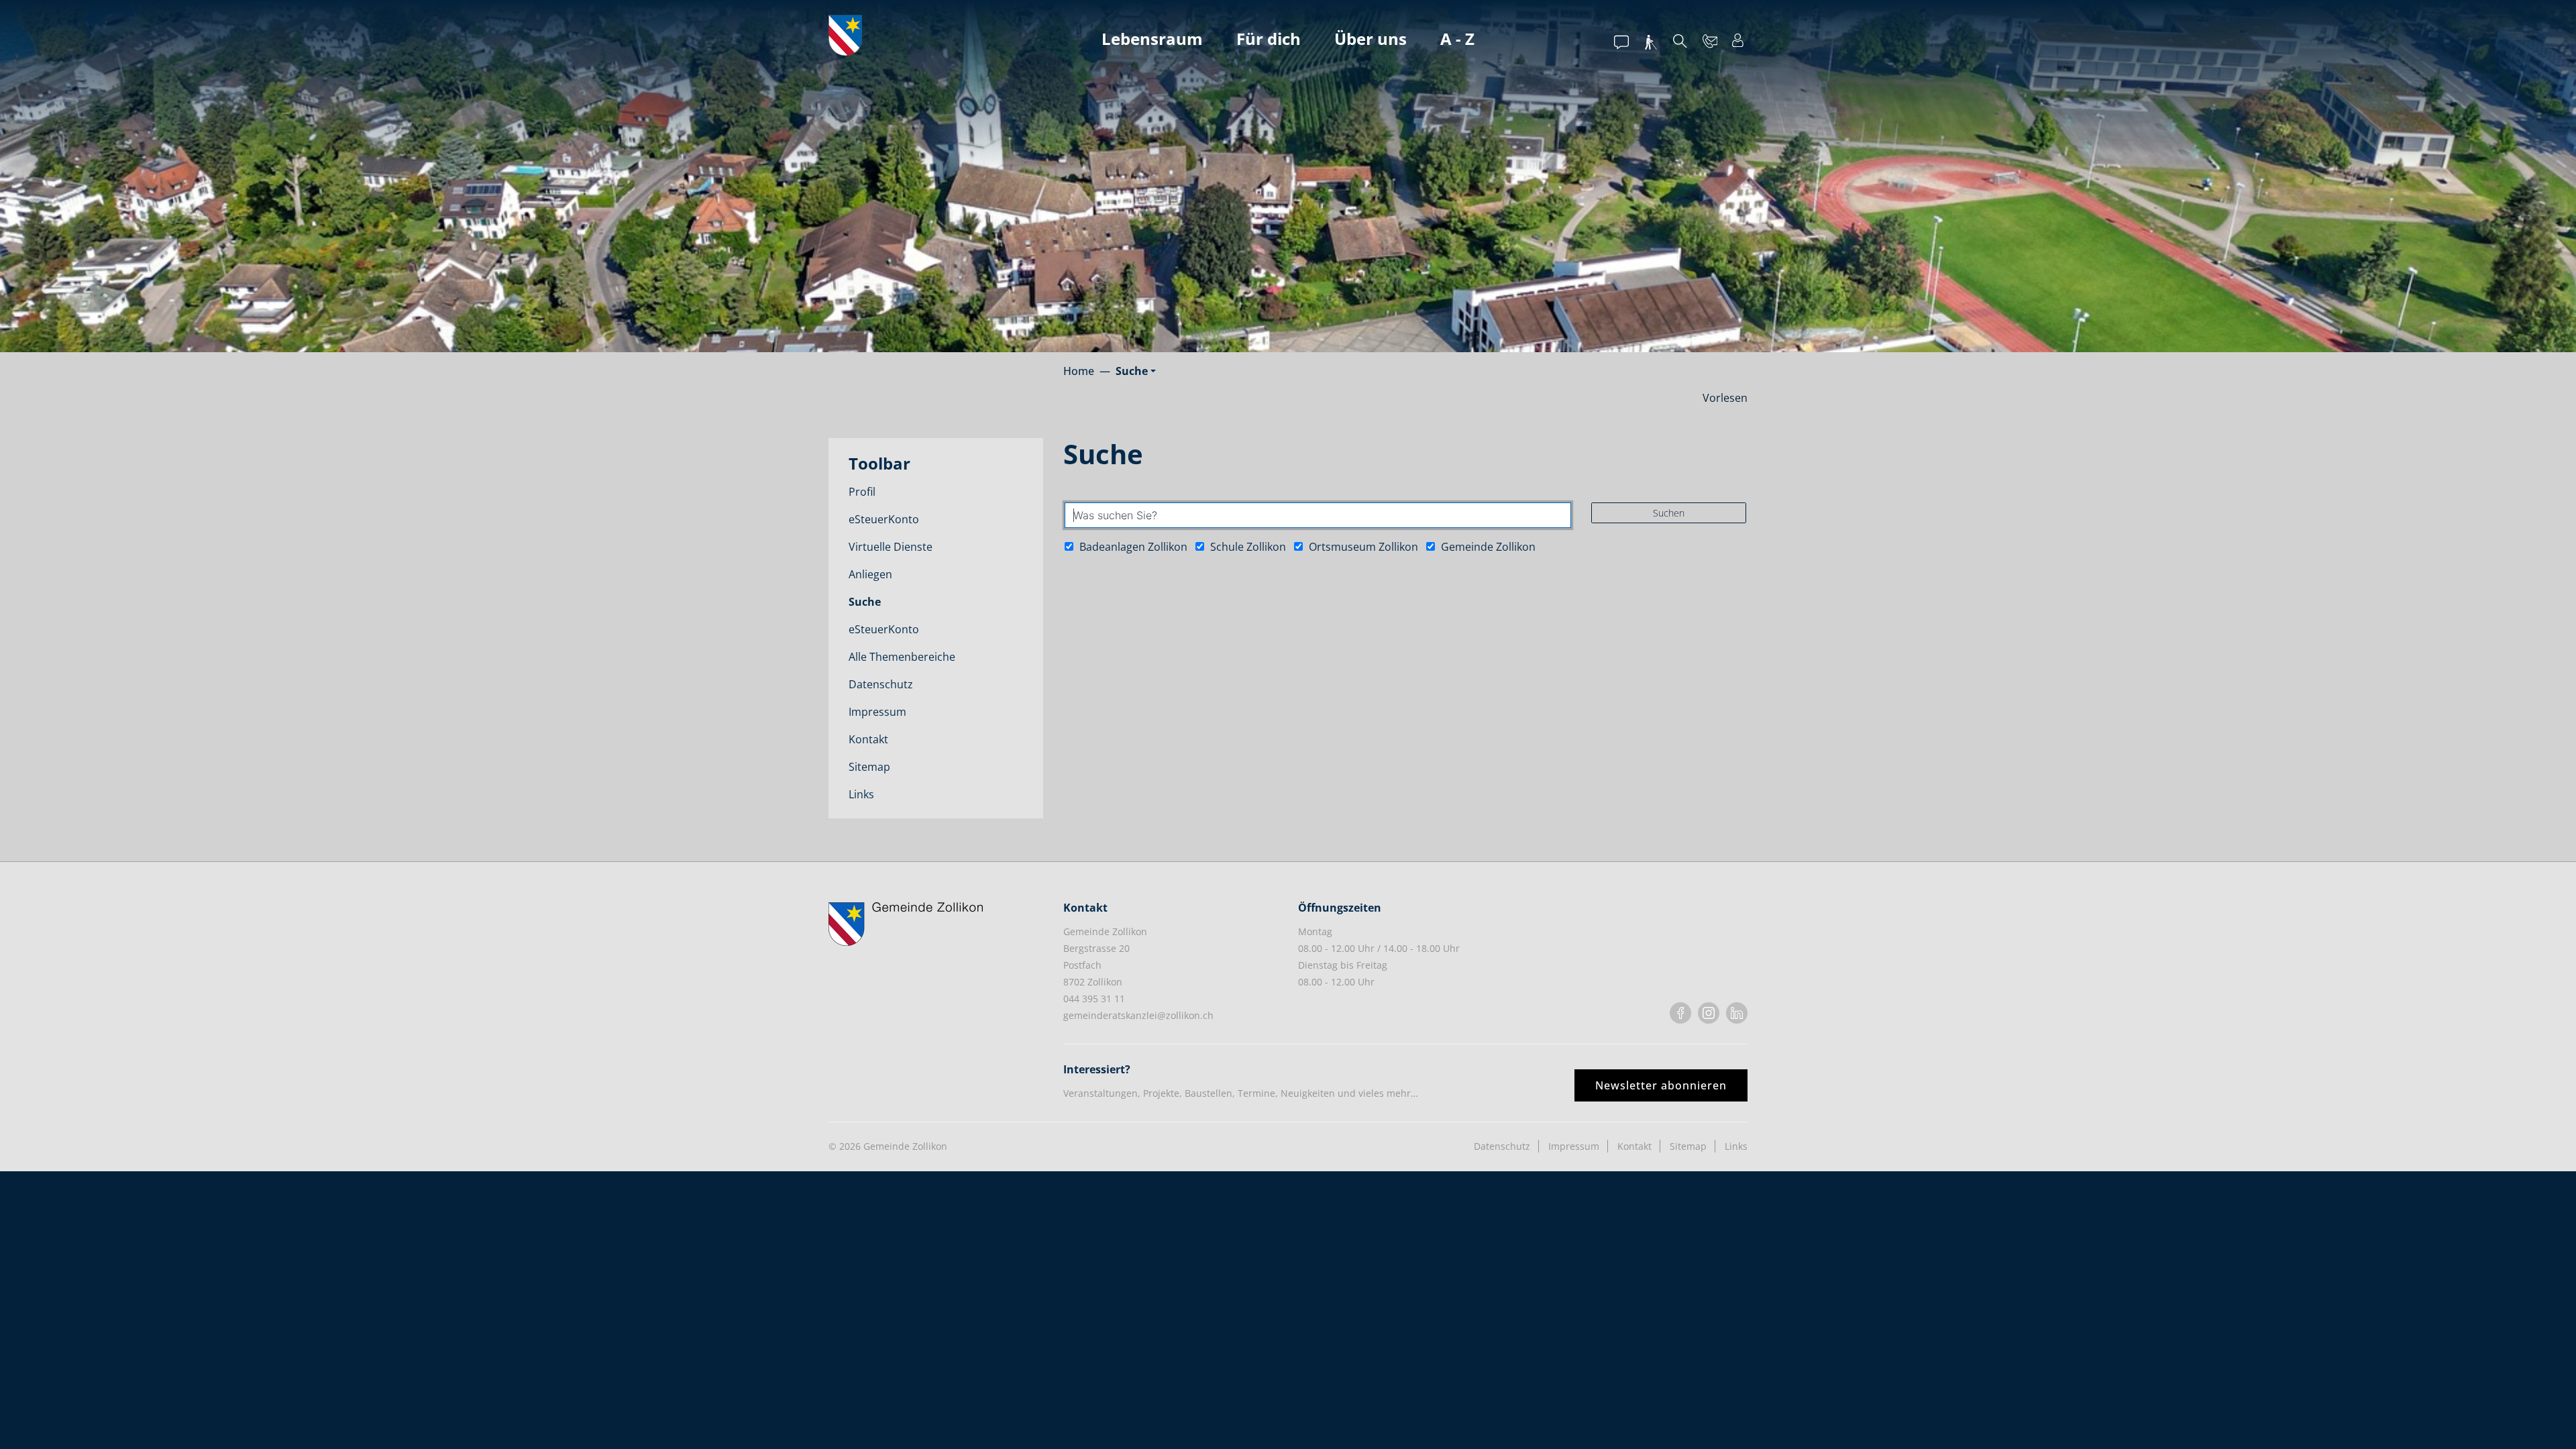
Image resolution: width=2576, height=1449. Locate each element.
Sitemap (869, 767)
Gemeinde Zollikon (1487, 547)
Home (1079, 371)
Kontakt (868, 739)
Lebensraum (1152, 39)
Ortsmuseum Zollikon (1362, 547)
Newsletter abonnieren (1661, 1085)
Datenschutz (881, 684)
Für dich (1269, 39)
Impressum (877, 712)
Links (861, 794)
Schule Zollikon (1247, 547)
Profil (862, 492)
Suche (888, 605)
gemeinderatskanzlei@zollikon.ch (1138, 1015)
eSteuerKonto (884, 519)
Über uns (1371, 39)
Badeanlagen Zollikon (1132, 547)
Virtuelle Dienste (891, 547)
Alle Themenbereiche (902, 657)
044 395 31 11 (1094, 999)
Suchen (1669, 513)
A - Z (1457, 39)
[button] (1136, 371)
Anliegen (870, 574)
